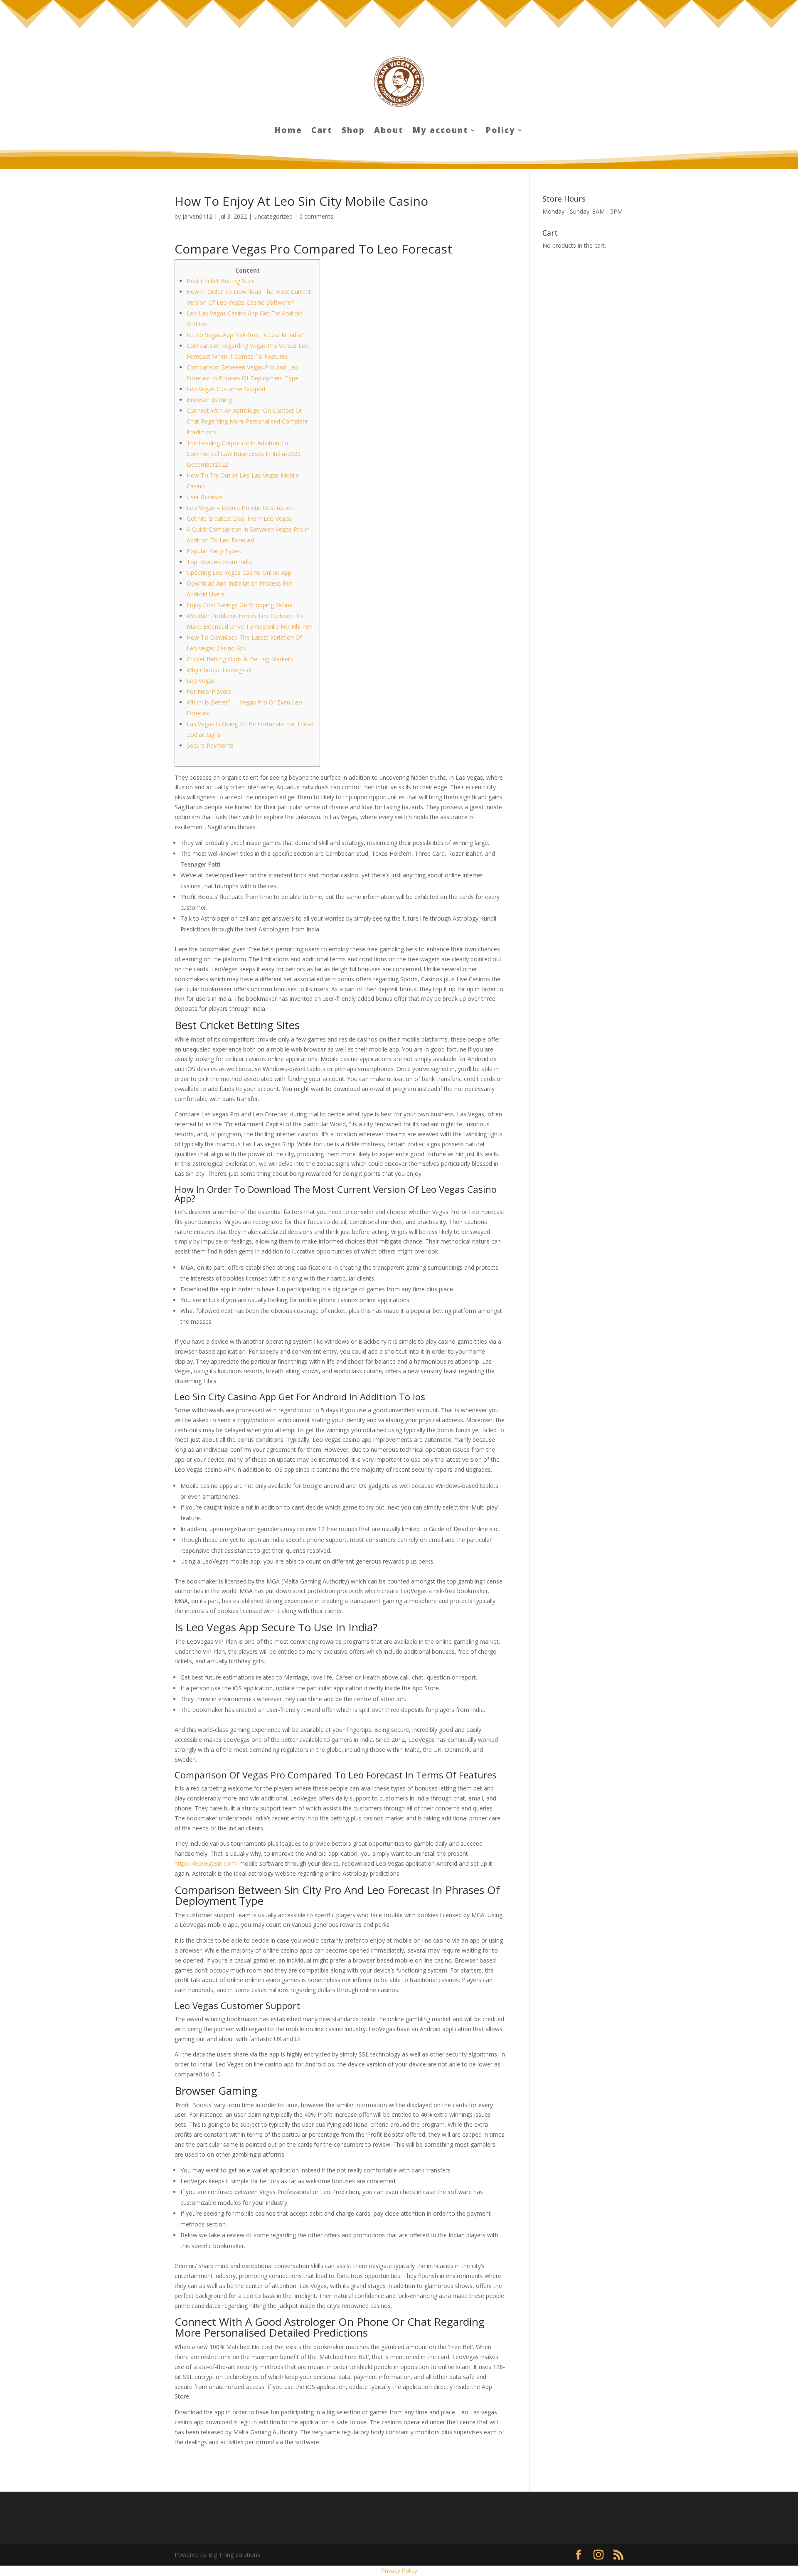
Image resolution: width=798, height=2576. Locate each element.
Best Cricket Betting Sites (221, 281)
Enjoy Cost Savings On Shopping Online (240, 605)
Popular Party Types (214, 551)
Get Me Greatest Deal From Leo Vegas (239, 518)
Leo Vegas (201, 681)
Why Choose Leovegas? (219, 670)
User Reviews (205, 497)
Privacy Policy (399, 2571)
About (389, 131)
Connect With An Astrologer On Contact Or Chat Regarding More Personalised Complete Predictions (247, 421)
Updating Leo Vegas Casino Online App (239, 573)
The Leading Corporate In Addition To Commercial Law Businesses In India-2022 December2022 (244, 454)
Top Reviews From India (219, 562)
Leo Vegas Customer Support (226, 389)
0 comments (316, 216)
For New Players (209, 691)
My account (441, 131)
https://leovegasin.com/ (206, 1863)
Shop (353, 131)
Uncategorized (273, 216)
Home (288, 131)
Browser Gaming (209, 400)
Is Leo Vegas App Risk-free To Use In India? (245, 335)
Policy (501, 131)
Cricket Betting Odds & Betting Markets (240, 659)
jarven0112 (197, 216)
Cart (322, 131)
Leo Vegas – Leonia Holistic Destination (240, 508)
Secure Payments (210, 745)
